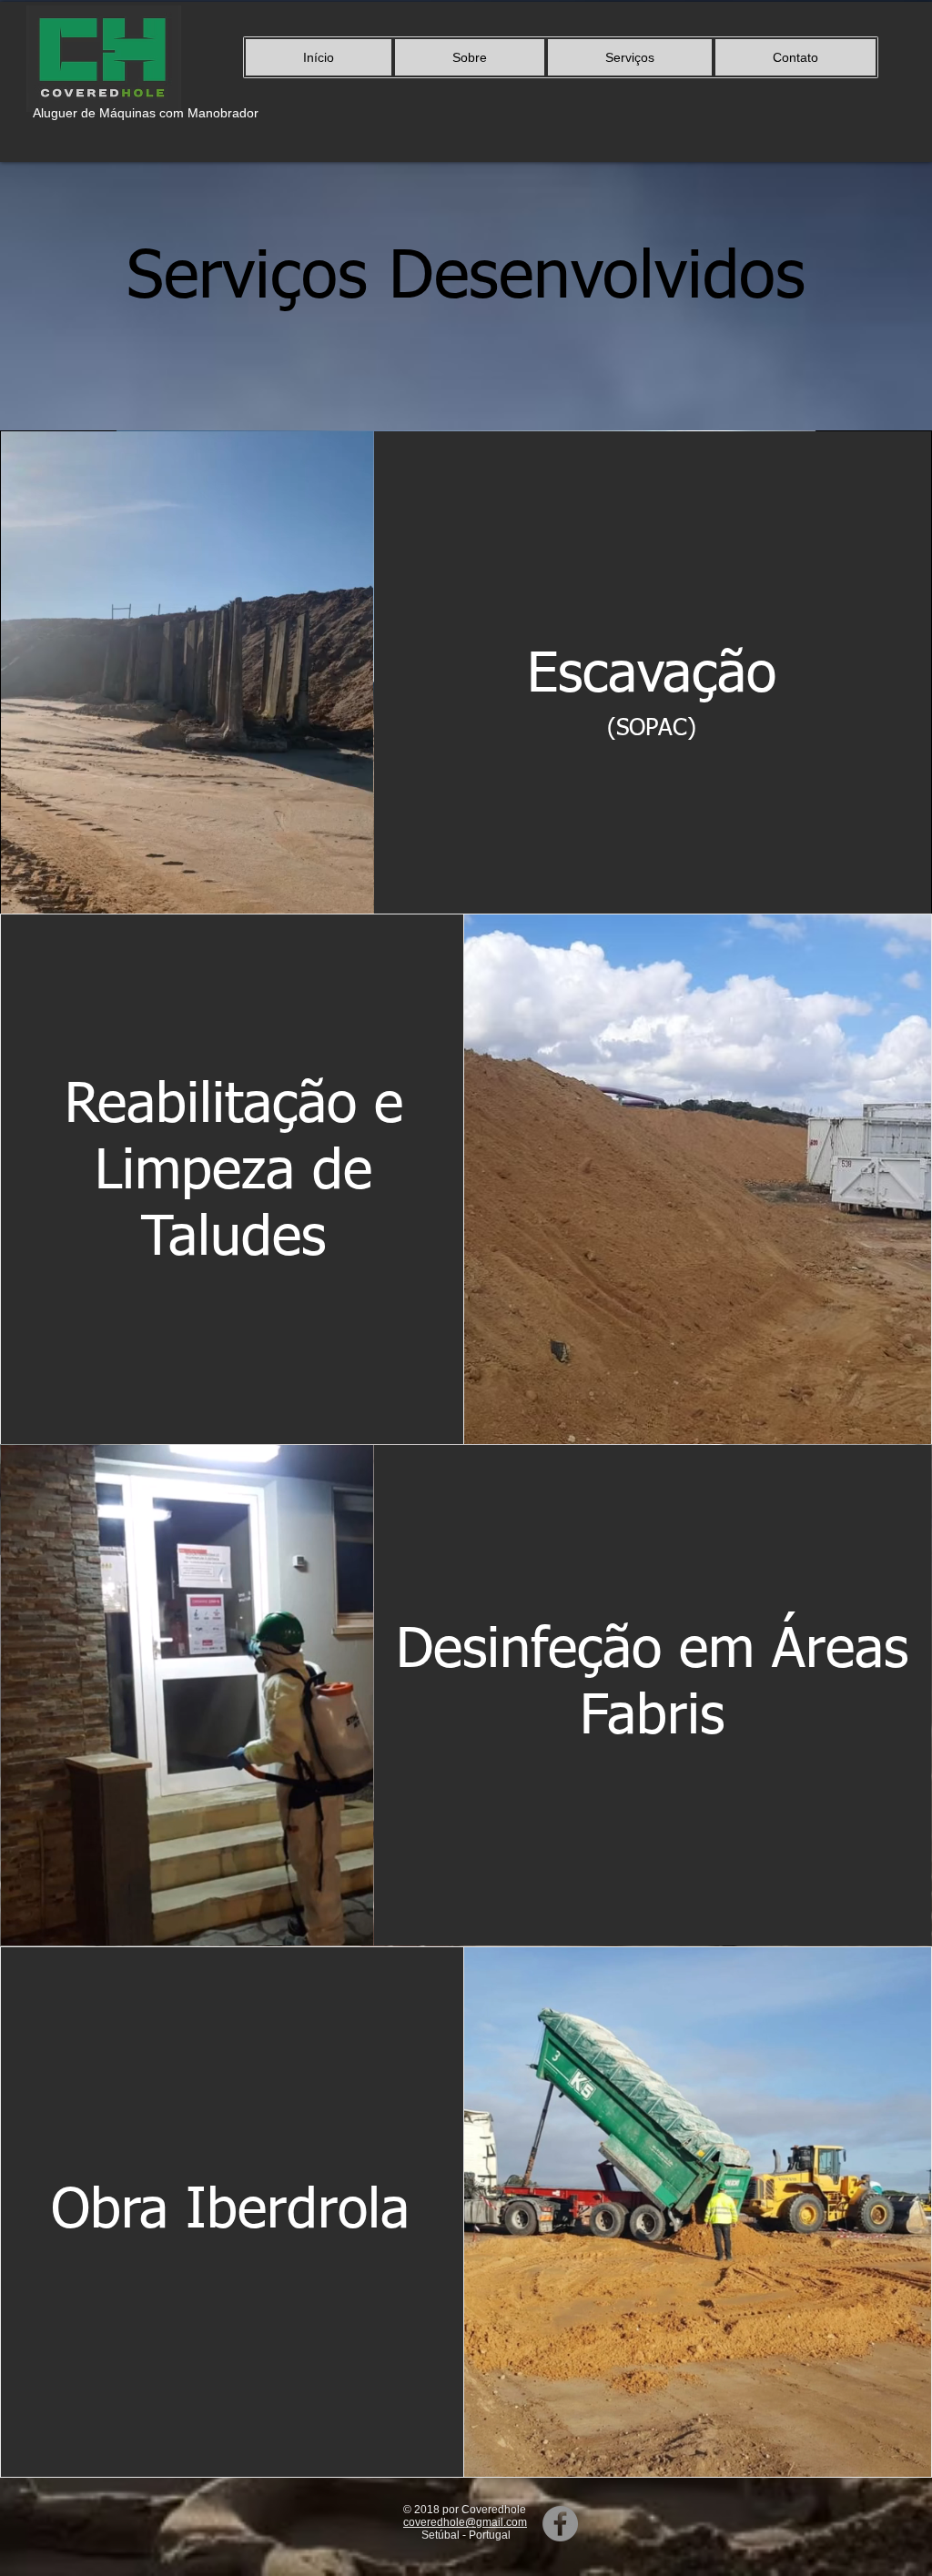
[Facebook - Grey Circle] (560, 2524)
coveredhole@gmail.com (465, 2522)
